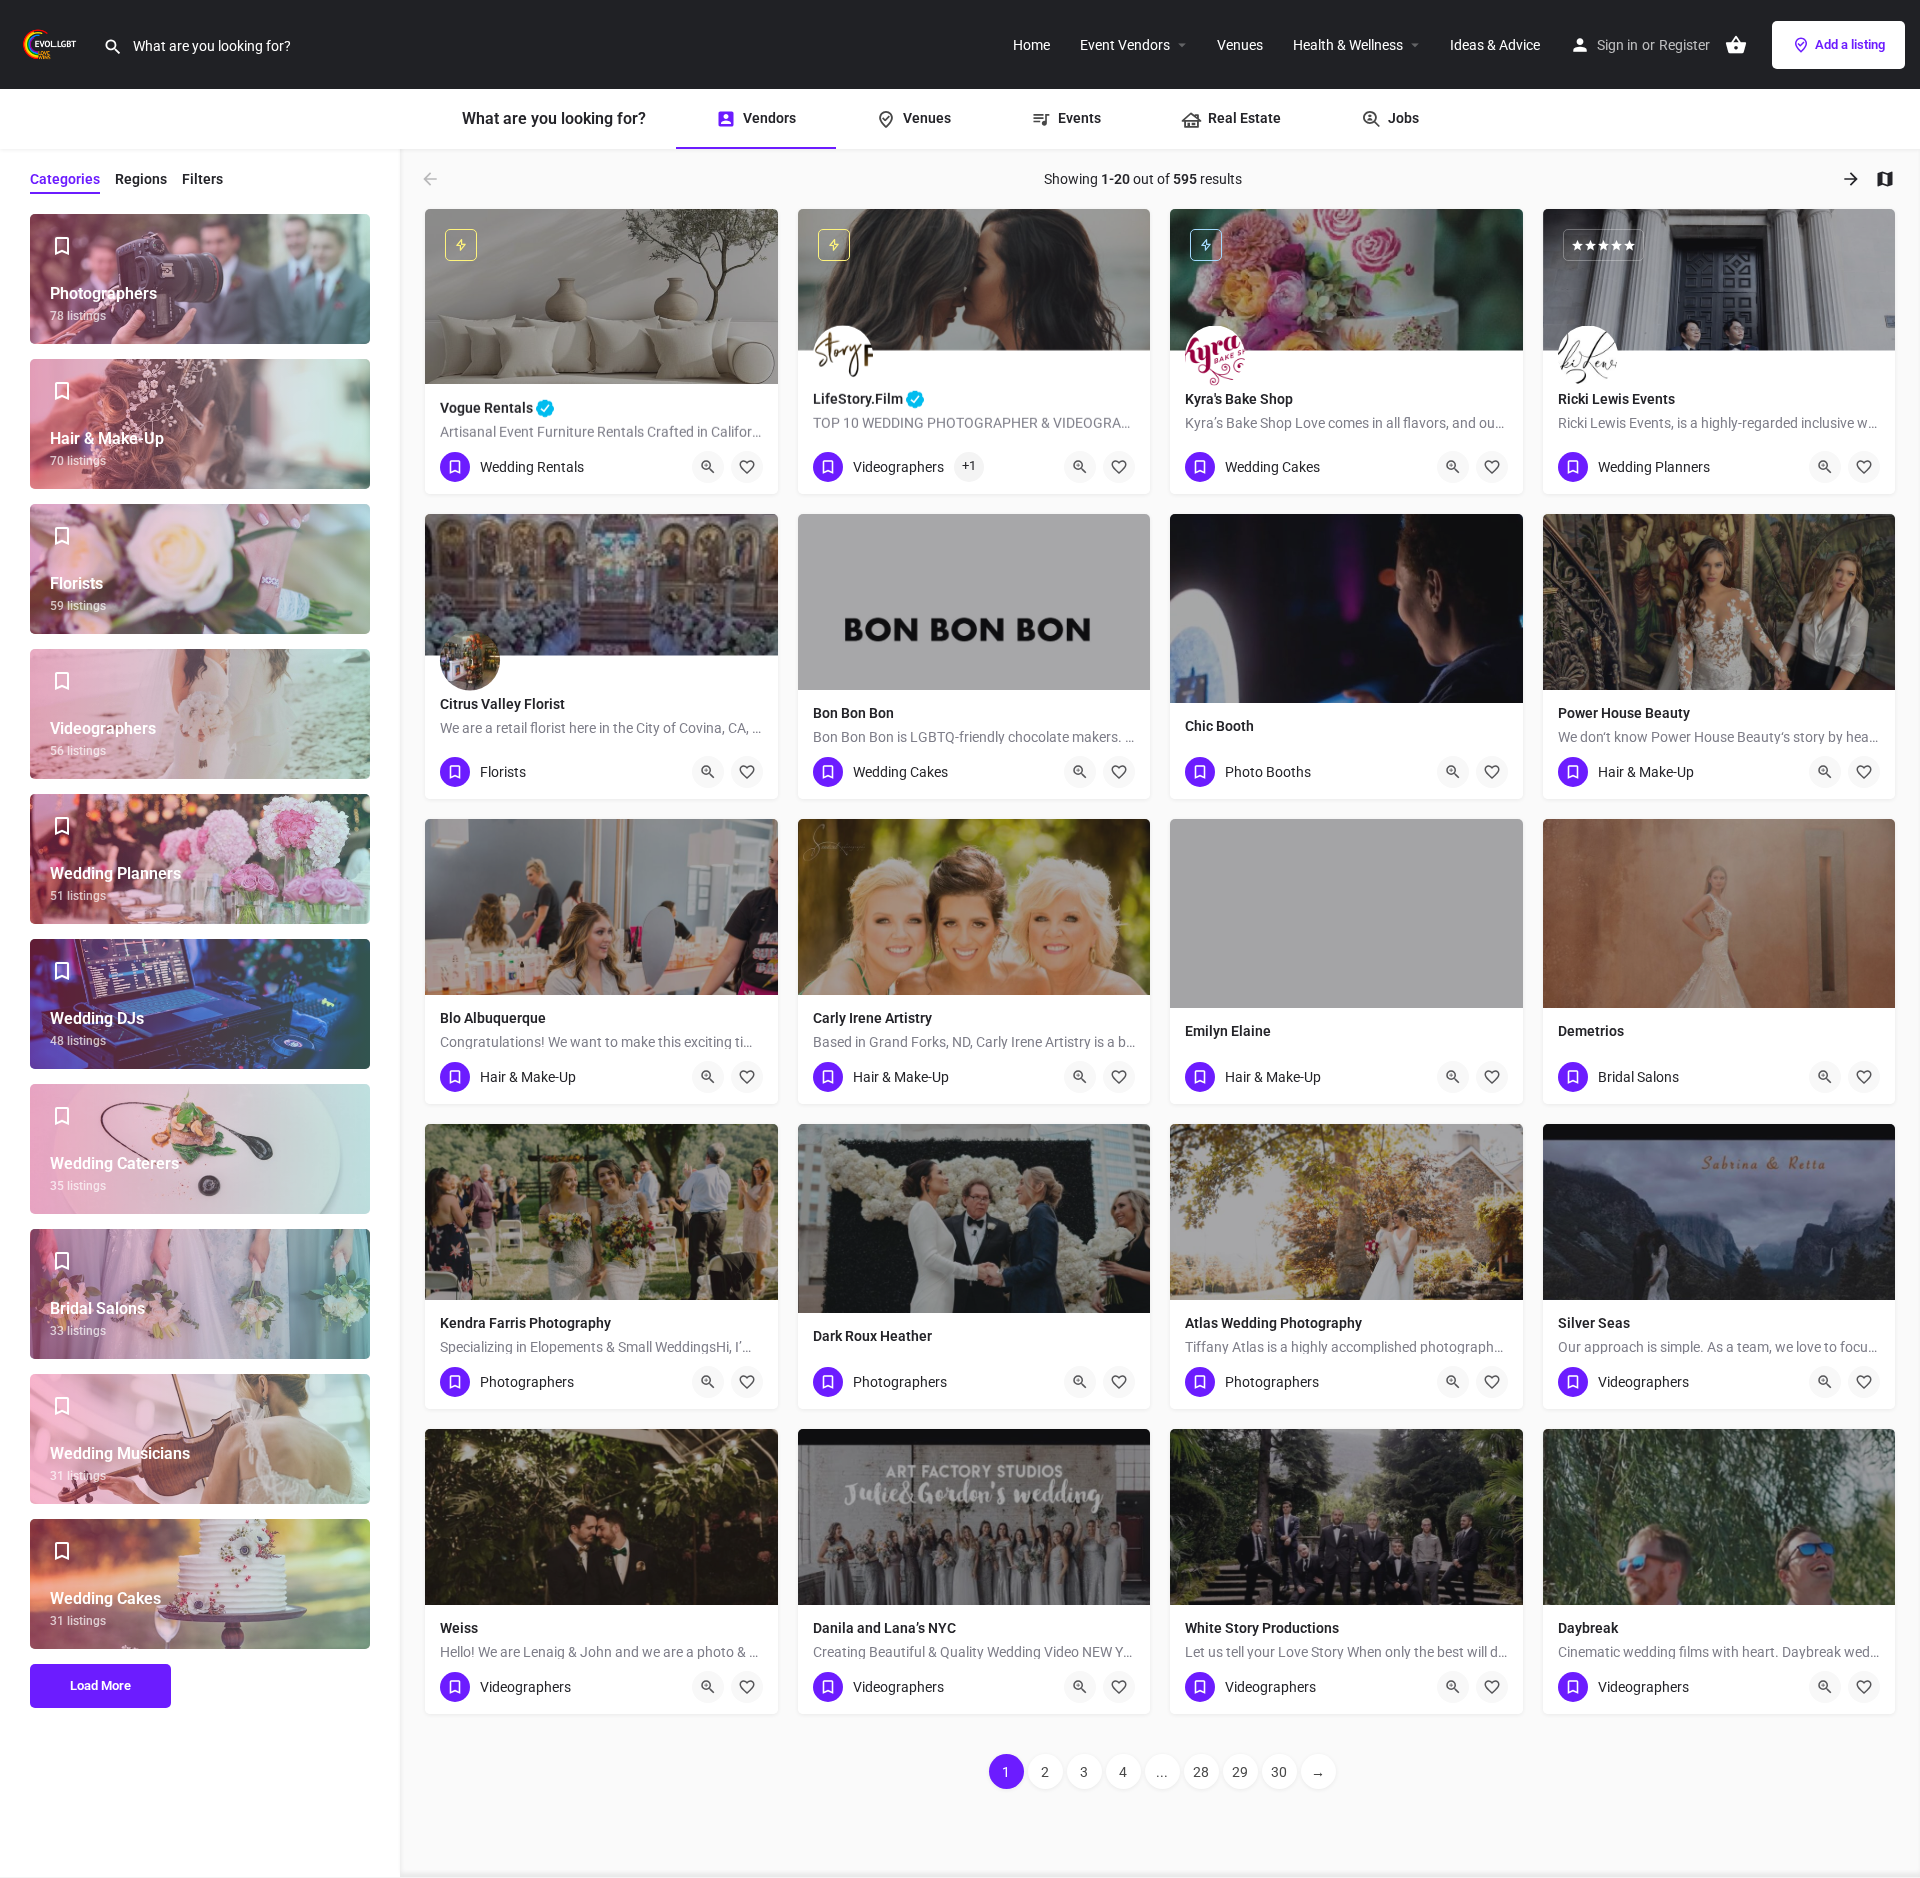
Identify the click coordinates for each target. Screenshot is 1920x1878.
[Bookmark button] (747, 467)
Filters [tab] (202, 179)
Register (1684, 45)
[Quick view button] (708, 467)
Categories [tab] (65, 179)
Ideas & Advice (1495, 45)
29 (1240, 1772)
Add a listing (1850, 44)
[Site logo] (51, 43)
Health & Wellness (1348, 45)
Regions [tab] (141, 179)
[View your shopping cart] (1736, 45)
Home (1031, 45)
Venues (1240, 45)
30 (1279, 1772)
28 (1201, 1772)
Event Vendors (1125, 45)
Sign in (1617, 45)
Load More (100, 1685)
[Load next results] (1853, 179)
